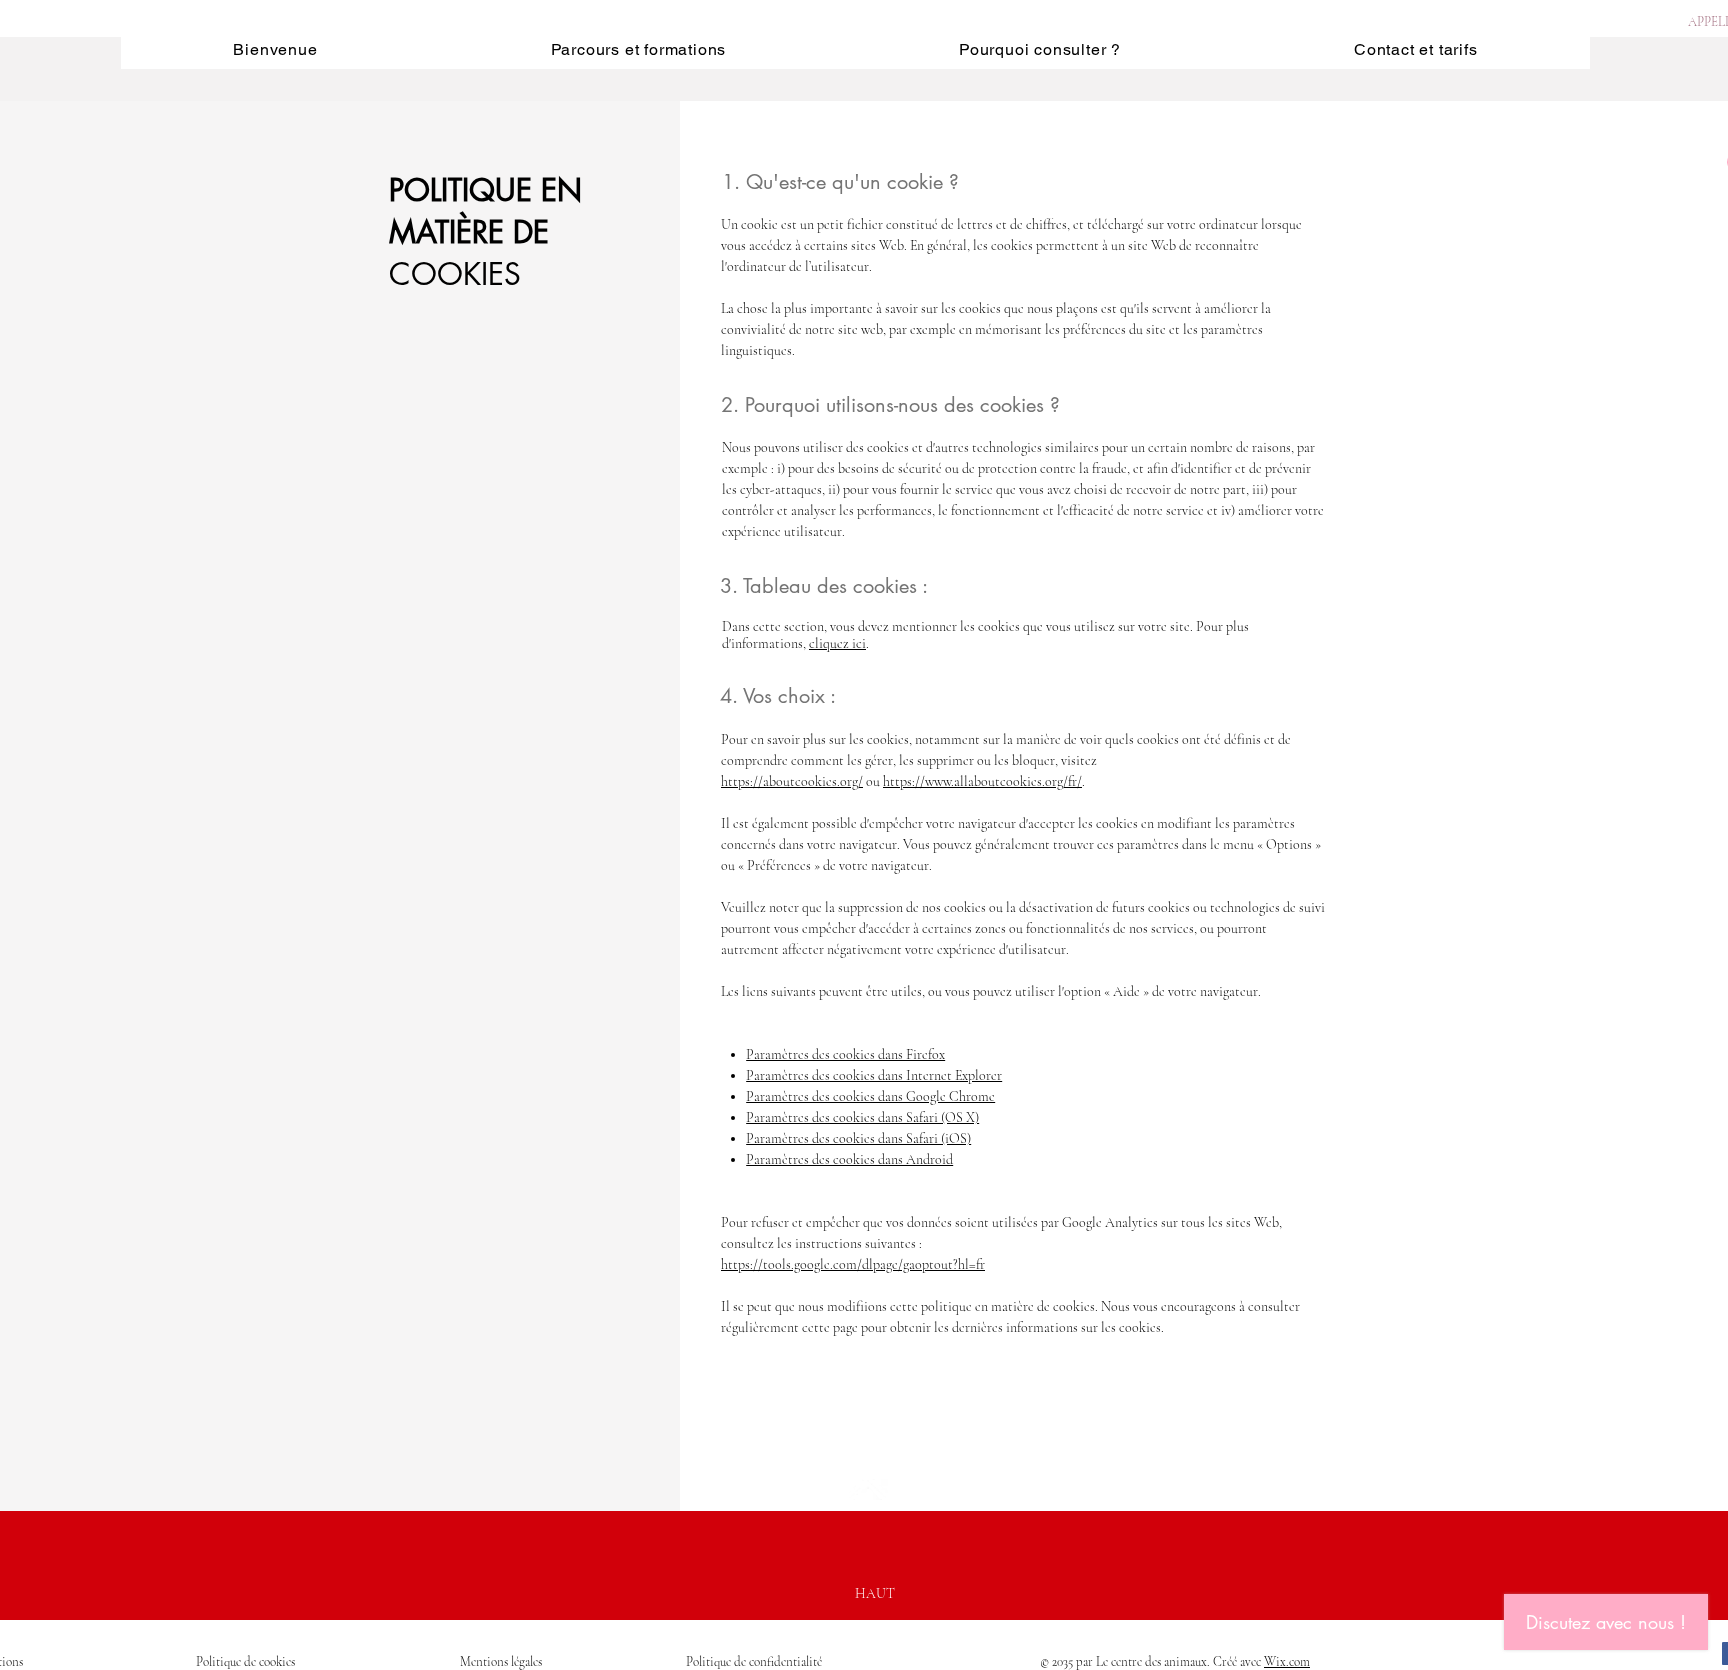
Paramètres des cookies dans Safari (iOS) (858, 1138)
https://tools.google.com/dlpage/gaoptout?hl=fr (853, 1264)
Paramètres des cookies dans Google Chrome (870, 1096)
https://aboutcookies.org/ (792, 781)
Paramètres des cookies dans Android (849, 1159)
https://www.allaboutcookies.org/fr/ (982, 781)
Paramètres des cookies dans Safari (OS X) (862, 1117)
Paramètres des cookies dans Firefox (845, 1054)
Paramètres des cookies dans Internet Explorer (874, 1075)
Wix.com (1287, 1662)
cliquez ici (837, 643)
